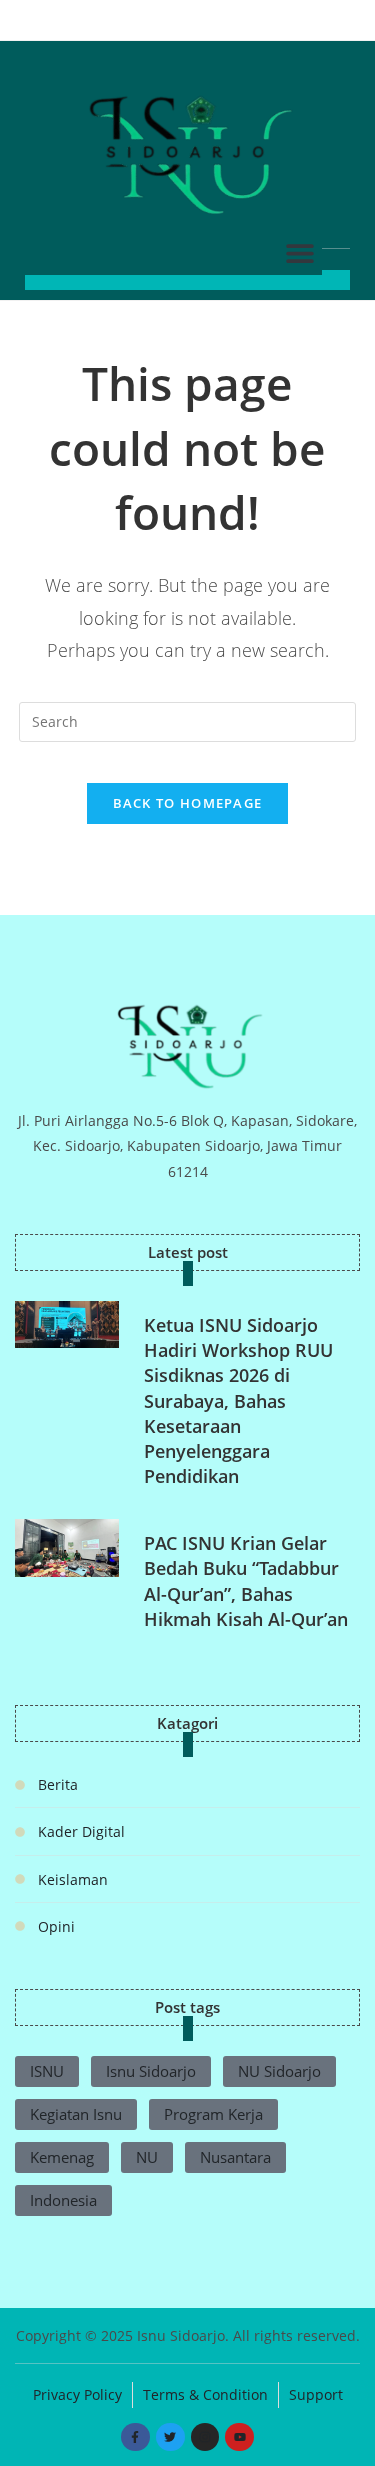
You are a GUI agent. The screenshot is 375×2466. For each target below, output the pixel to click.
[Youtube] (239, 2437)
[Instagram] (205, 2437)
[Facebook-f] (135, 2437)
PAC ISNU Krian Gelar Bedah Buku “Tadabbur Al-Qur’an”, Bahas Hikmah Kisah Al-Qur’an (246, 1581)
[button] (299, 252)
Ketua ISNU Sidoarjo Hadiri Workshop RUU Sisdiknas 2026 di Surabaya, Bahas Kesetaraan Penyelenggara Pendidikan (238, 1400)
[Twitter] (170, 2437)
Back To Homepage (188, 803)
